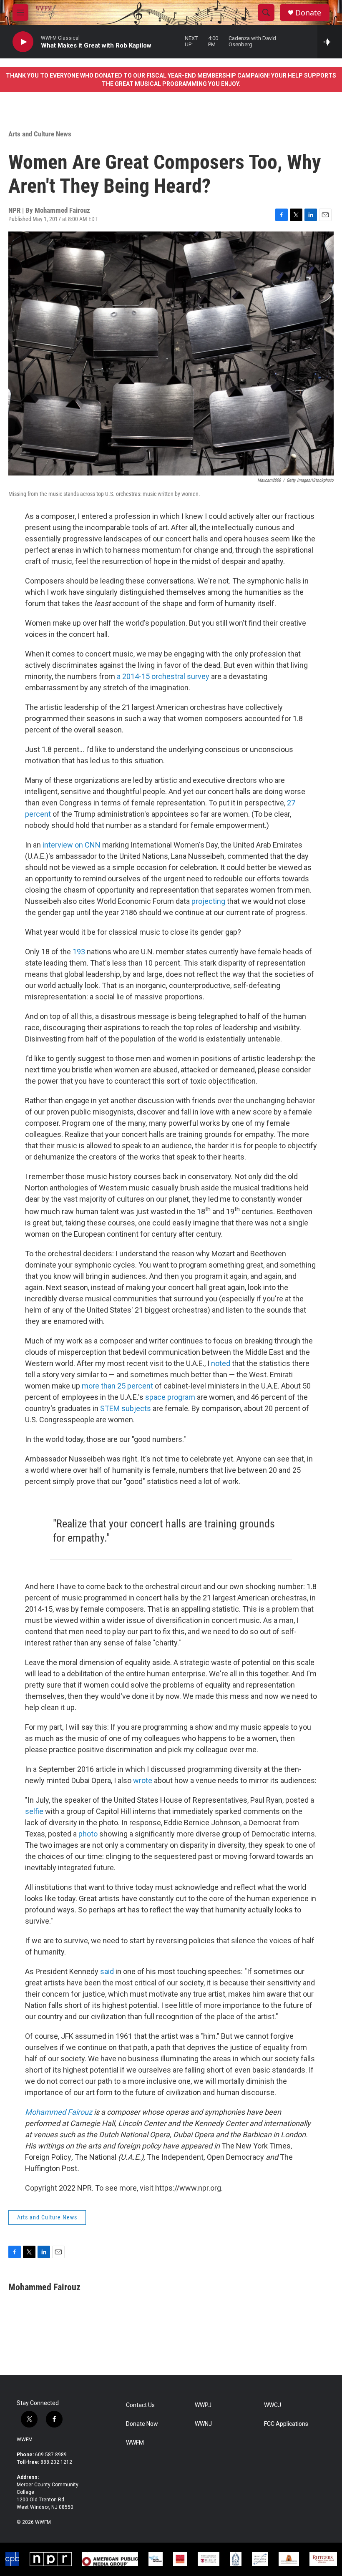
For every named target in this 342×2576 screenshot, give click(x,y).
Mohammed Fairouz (59, 2112)
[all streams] (330, 42)
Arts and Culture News (40, 134)
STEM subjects (126, 1408)
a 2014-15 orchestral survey (163, 676)
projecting (208, 901)
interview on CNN (72, 845)
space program (170, 1397)
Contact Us (140, 2405)
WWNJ (203, 2424)
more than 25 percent (117, 1386)
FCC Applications (286, 2424)
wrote (143, 1780)
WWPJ (203, 2405)
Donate (308, 13)
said (107, 1971)
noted (221, 1363)
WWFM (25, 2440)
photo (88, 1834)
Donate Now (142, 2424)
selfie (34, 1811)
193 (79, 952)
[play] (23, 42)
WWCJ (273, 2405)
